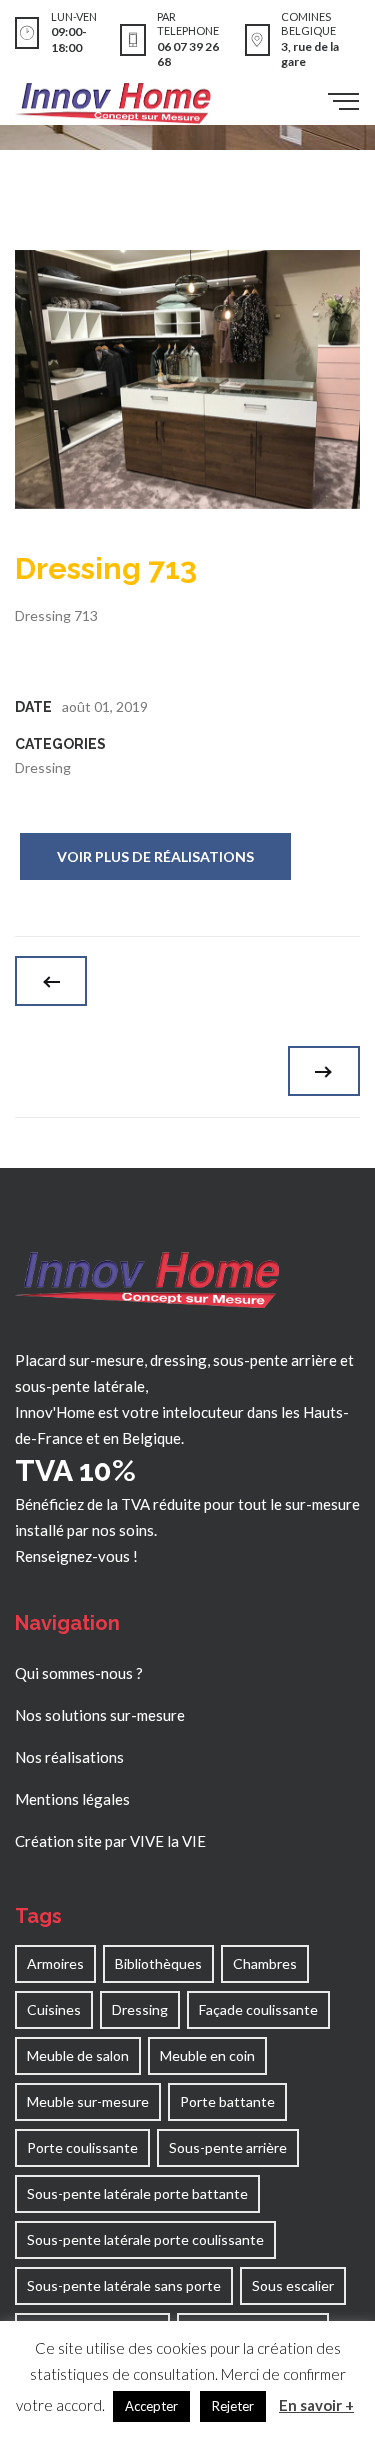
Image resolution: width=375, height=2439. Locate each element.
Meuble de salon (78, 2055)
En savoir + (316, 2405)
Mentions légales (72, 1799)
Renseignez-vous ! (76, 1556)
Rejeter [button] (233, 2406)
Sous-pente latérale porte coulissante (145, 2239)
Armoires (55, 1963)
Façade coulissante (258, 2009)
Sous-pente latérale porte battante (137, 2193)
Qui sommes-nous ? (79, 1673)
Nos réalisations (69, 1757)
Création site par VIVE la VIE (110, 1841)
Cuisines (54, 2009)
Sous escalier (293, 2285)
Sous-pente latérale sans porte (124, 2285)
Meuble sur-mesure (88, 2101)
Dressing (43, 767)
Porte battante (227, 2101)
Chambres (265, 1963)
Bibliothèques (158, 1963)
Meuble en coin (207, 2055)
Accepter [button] (151, 2406)
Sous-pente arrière (228, 2147)
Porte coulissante (82, 2147)
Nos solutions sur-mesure (100, 1715)
